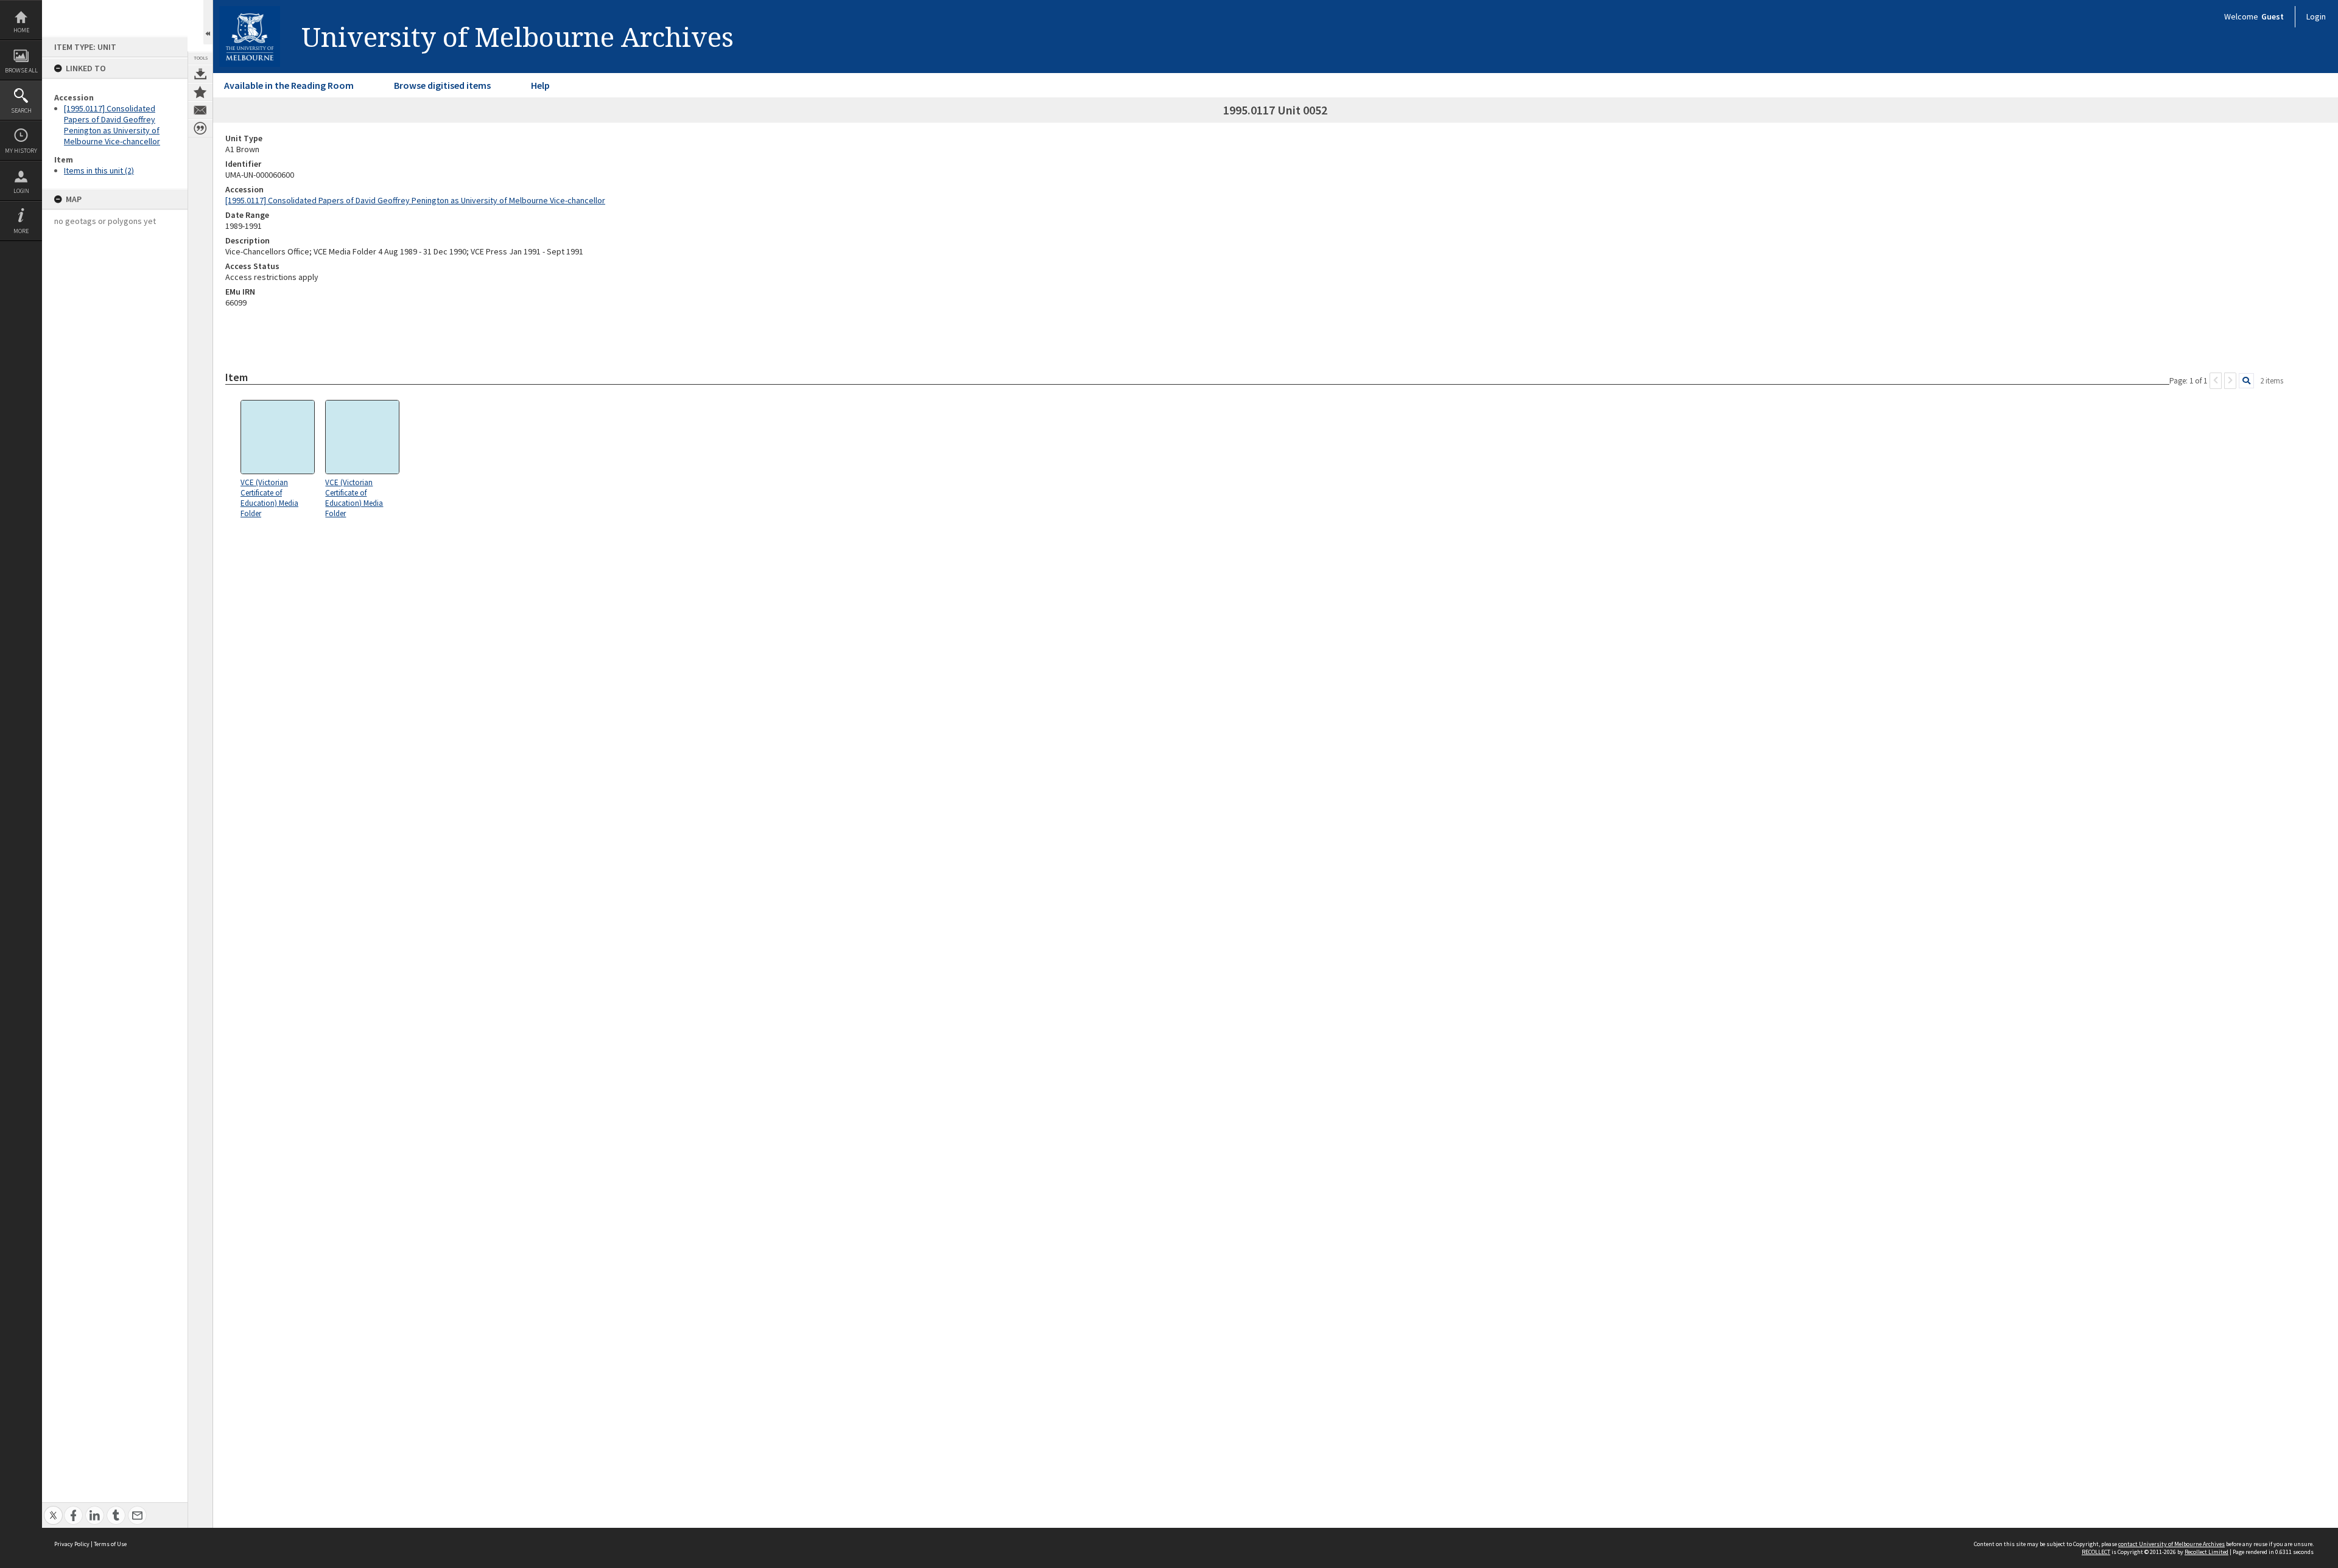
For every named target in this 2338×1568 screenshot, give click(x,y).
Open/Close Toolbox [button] (208, 22)
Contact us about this (200, 110)
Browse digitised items (442, 85)
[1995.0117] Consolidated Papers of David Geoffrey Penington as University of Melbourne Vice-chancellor (112, 125)
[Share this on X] (53, 1509)
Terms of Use (110, 1544)
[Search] (2246, 381)
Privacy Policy (72, 1544)
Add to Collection (200, 92)
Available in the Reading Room (289, 85)
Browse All (21, 70)
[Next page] (2230, 381)
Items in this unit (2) (99, 170)
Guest (2273, 16)
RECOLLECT (2096, 1552)
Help (540, 85)
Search (21, 110)
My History (21, 151)
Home (21, 30)
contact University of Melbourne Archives (2171, 1544)
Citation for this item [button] (200, 128)
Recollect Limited (2206, 1552)
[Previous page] (2216, 381)
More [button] (21, 231)
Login (21, 191)
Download (200, 74)
